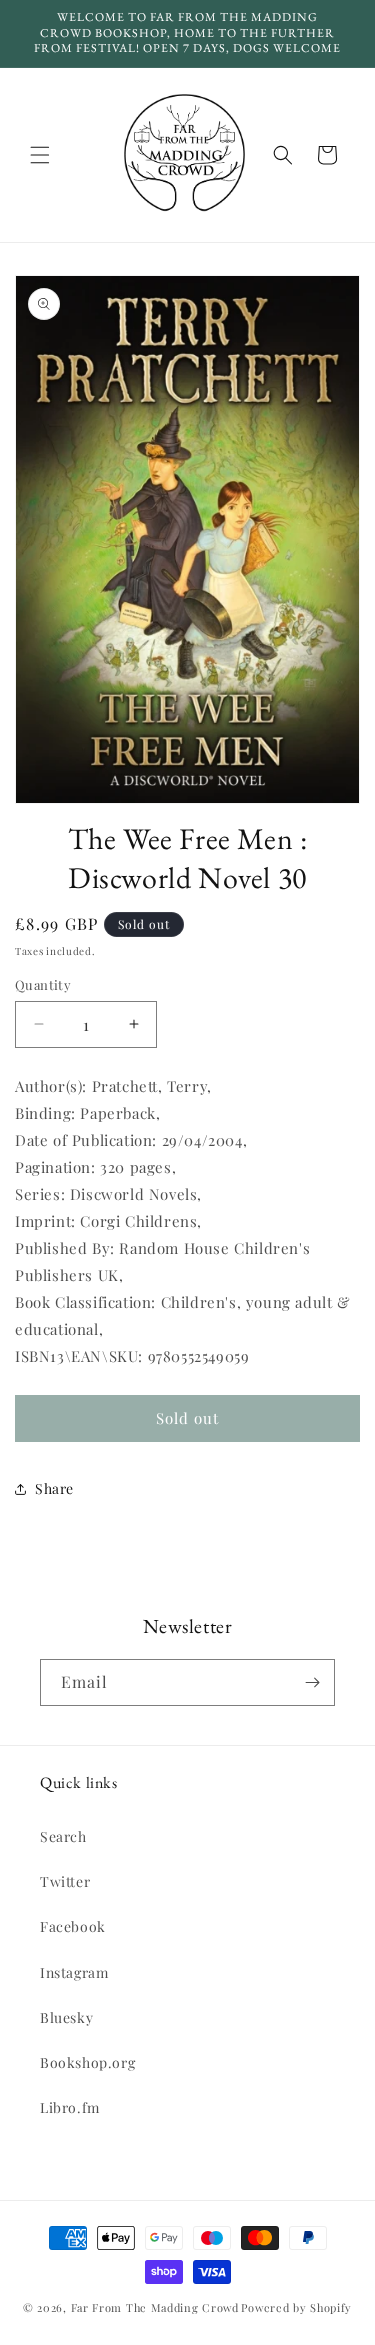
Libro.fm (70, 2107)
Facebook (73, 1926)
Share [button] (54, 1488)
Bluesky (66, 2017)
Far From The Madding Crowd (155, 2307)
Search (63, 1836)
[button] (40, 155)
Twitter (65, 1881)
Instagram (74, 1972)
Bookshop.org (87, 2062)
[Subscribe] (312, 1682)
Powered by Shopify (296, 2307)
